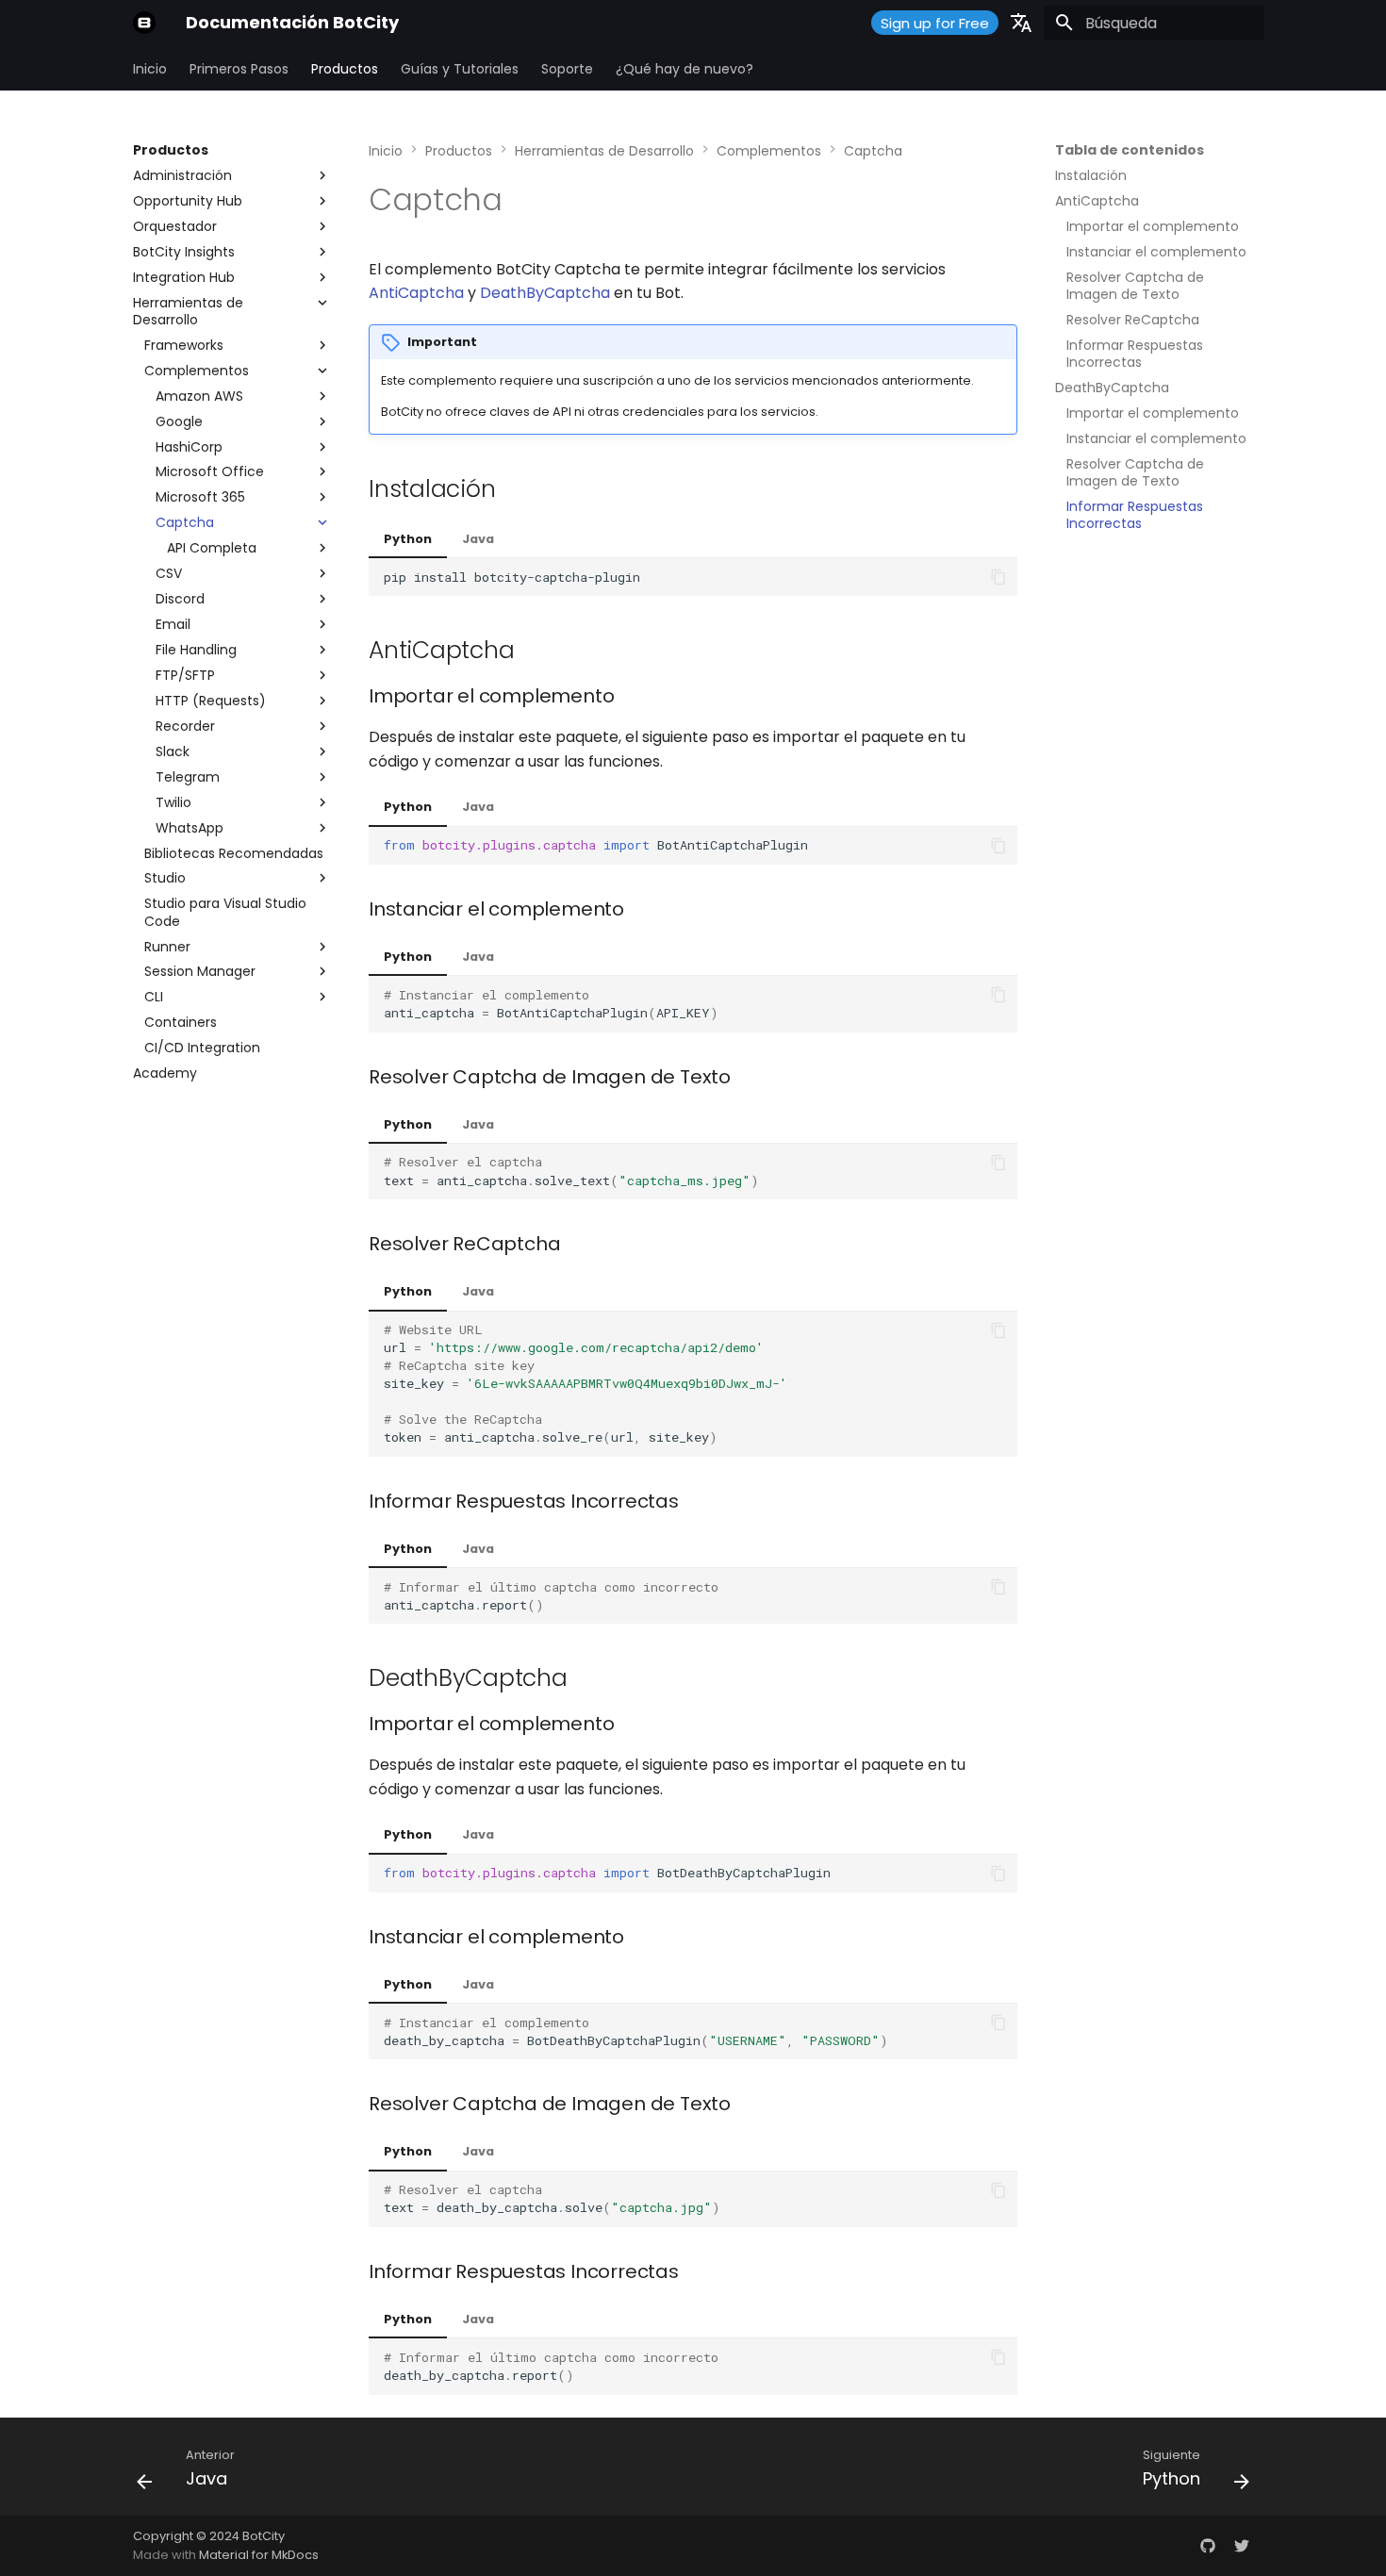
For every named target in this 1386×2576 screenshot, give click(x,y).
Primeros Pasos (239, 69)
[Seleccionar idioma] (1021, 23)
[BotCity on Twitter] (1242, 2546)
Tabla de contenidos (1130, 150)
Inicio (150, 69)
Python (408, 539)
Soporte (567, 69)
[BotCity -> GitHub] (1208, 2546)
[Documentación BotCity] (144, 23)
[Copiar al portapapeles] (998, 577)
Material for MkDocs (259, 2555)
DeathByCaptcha (545, 293)
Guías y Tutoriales (460, 69)
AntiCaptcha (416, 293)
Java (478, 539)
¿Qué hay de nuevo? (685, 69)
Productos (345, 69)
